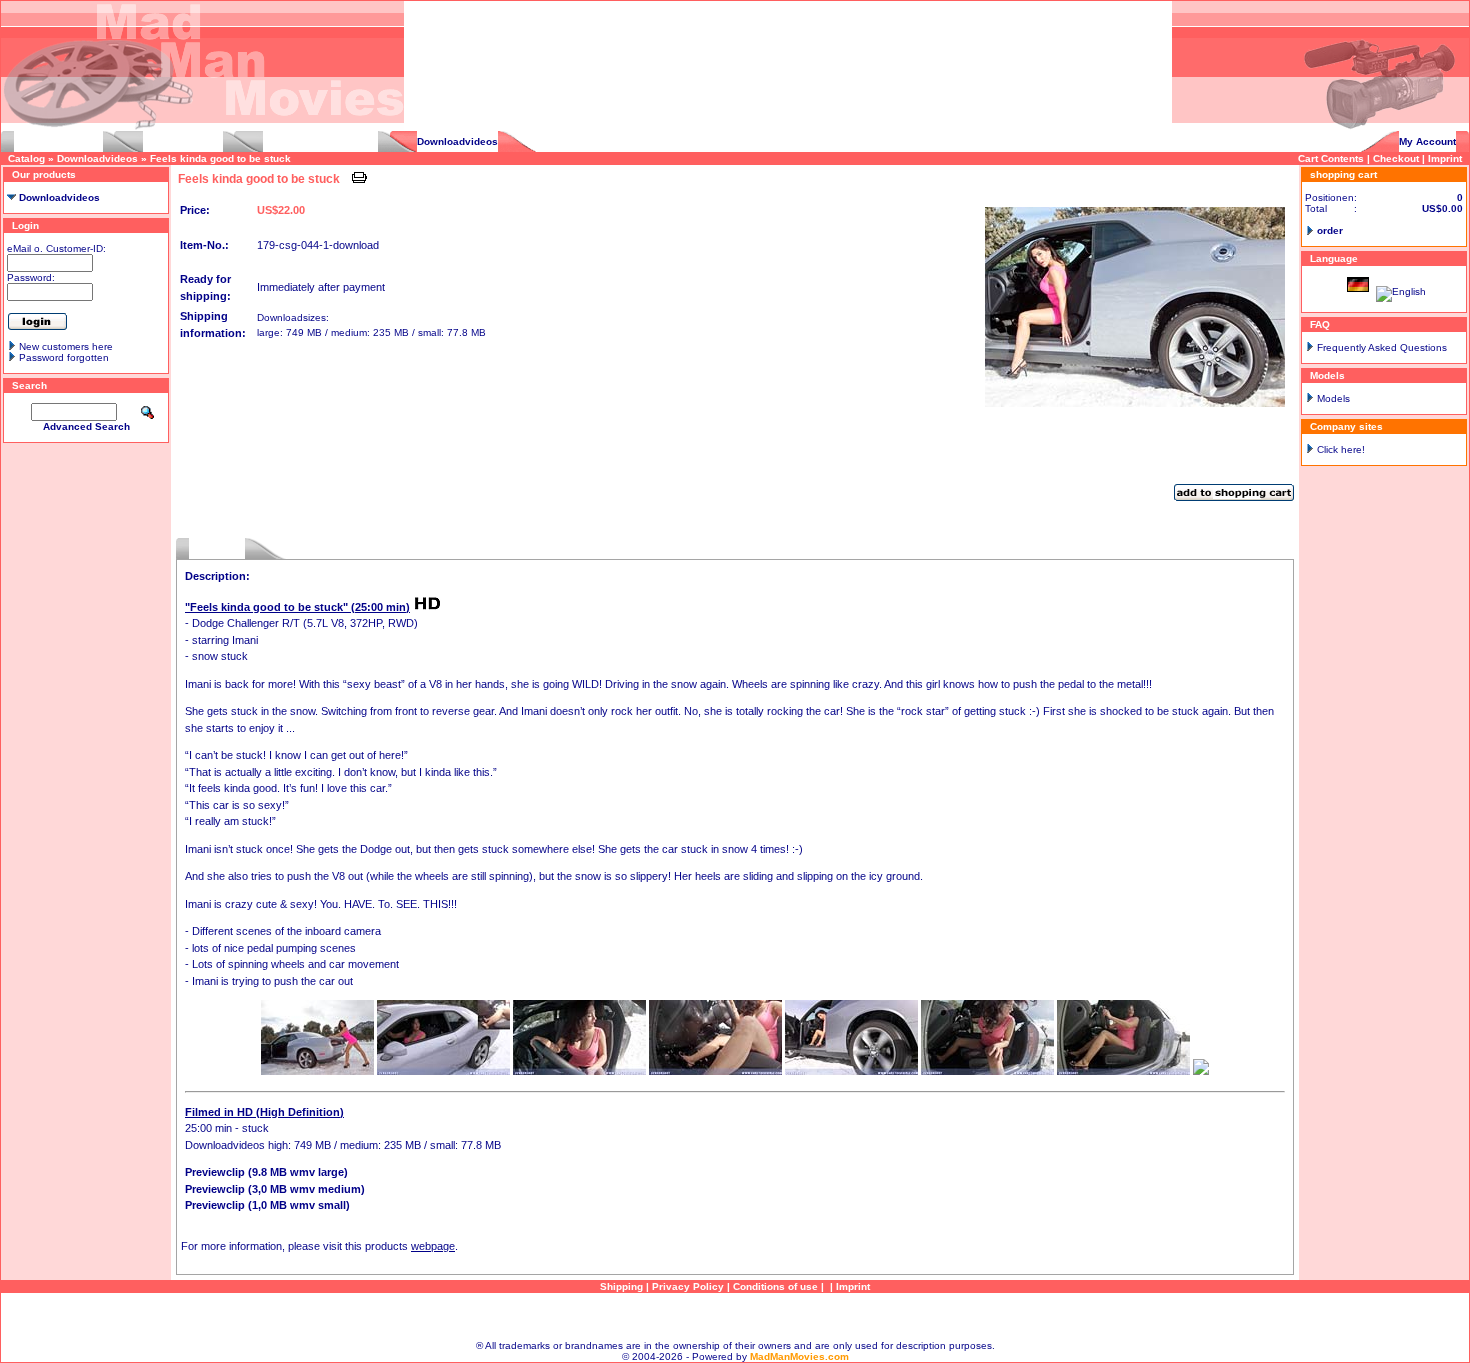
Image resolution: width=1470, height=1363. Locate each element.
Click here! (1341, 449)
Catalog (26, 158)
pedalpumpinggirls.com (320, 141)
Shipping (621, 1286)
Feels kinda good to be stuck (220, 158)
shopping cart (1343, 174)
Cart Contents (1331, 158)
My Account (1427, 141)
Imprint (1445, 158)
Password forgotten (64, 357)
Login (25, 225)
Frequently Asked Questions (1382, 347)
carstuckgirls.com (58, 141)
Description (217, 548)
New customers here (66, 346)
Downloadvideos (457, 141)
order (1330, 230)
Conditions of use (775, 1286)
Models (1333, 398)
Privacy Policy (688, 1286)
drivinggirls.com (183, 141)
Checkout (1396, 158)
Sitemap (735, 1316)
